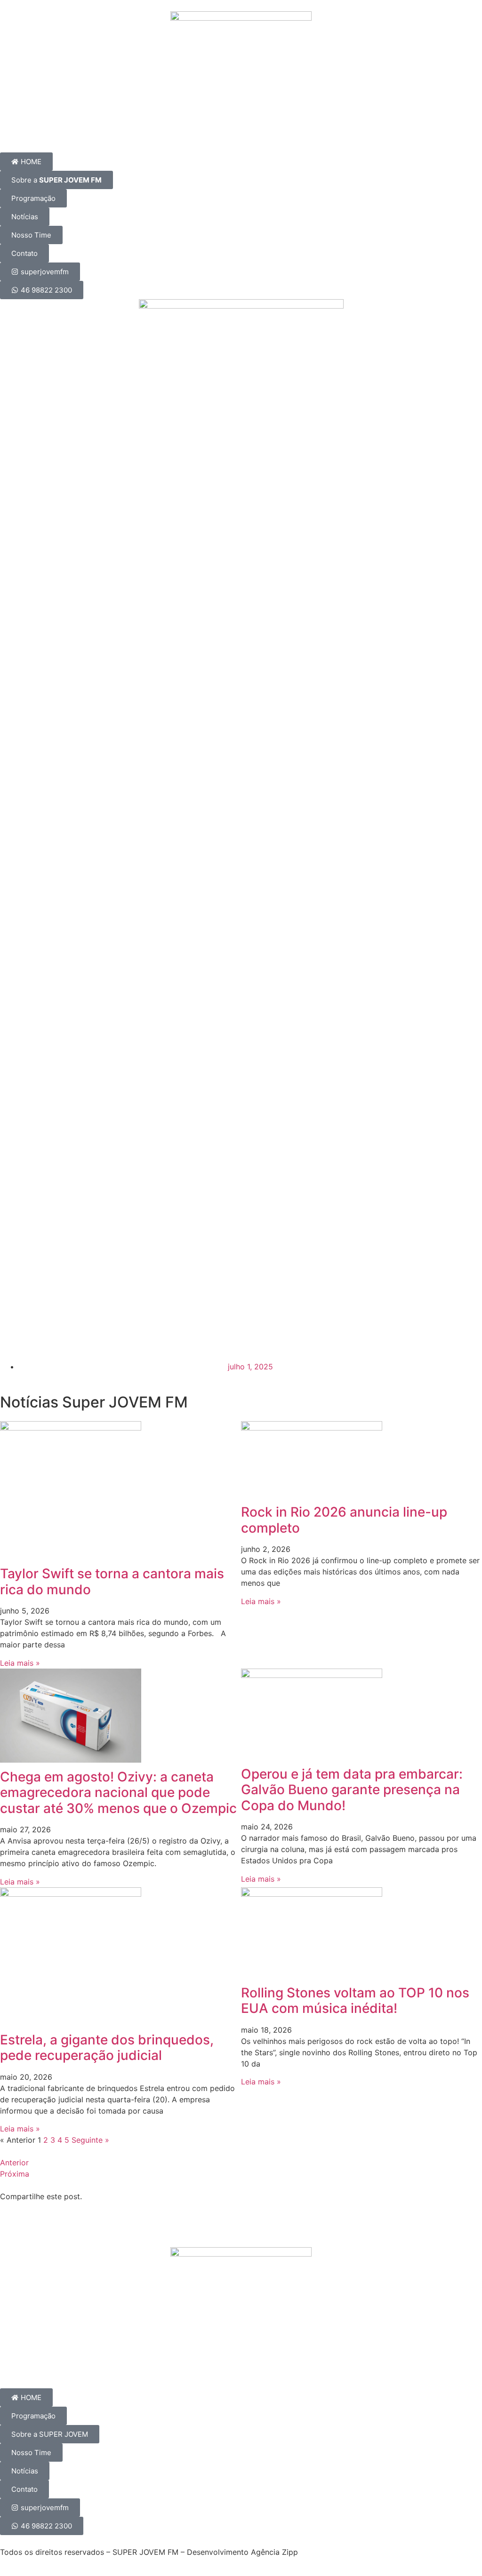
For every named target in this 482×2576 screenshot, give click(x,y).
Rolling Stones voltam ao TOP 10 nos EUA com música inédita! (355, 2001)
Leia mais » (20, 1663)
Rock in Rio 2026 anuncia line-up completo (344, 1520)
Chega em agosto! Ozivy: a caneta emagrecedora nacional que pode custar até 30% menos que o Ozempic (118, 1793)
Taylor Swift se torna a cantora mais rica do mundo (112, 1582)
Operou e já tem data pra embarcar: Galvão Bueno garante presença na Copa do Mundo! (352, 1790)
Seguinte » (90, 2140)
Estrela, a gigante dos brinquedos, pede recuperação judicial (107, 2048)
